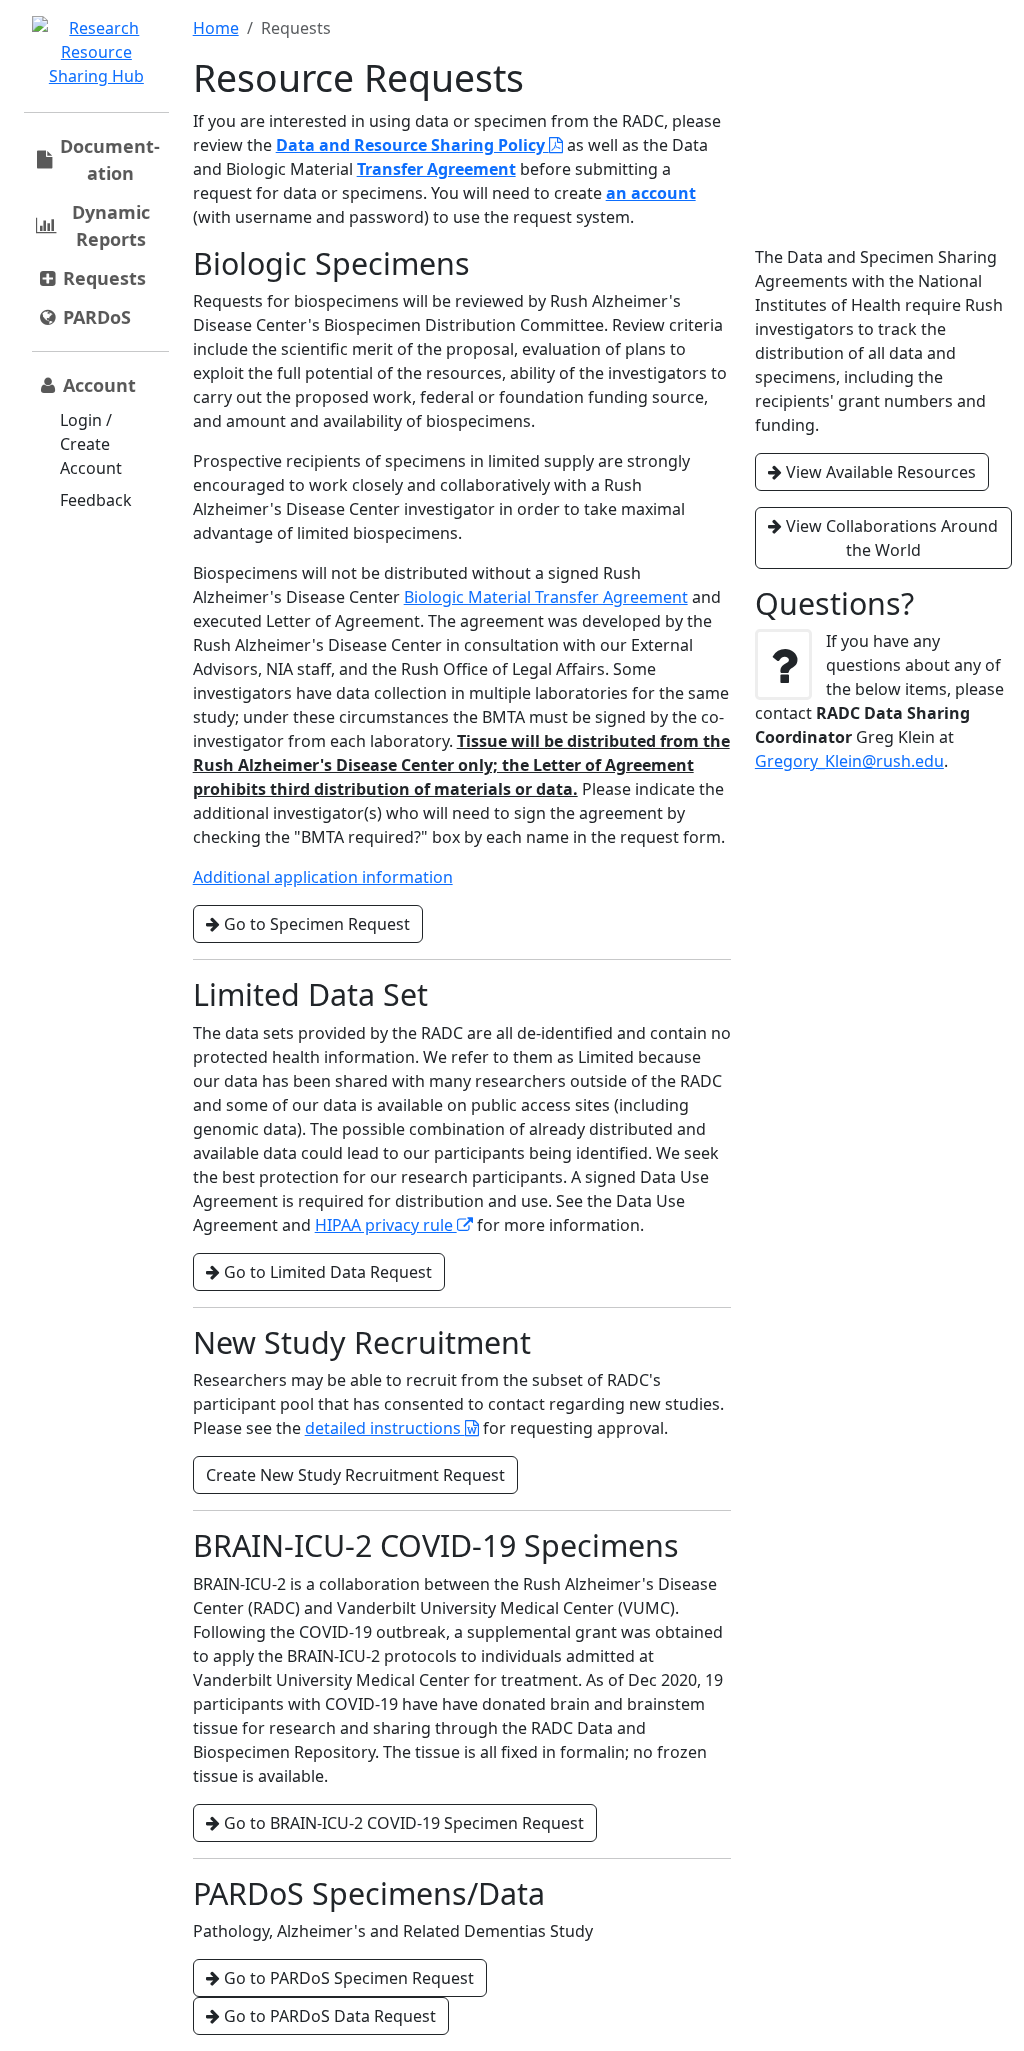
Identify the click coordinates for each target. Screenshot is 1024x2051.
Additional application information (323, 877)
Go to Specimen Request (315, 924)
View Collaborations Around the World (890, 538)
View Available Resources (879, 472)
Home (216, 28)
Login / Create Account (91, 444)
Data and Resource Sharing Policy (412, 145)
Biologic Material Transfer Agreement (546, 597)
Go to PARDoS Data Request (328, 2016)
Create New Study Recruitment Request (355, 1475)
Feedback (96, 500)
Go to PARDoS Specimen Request (347, 1978)
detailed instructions (385, 1428)
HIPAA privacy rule (386, 1225)
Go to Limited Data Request (326, 1272)
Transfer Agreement (436, 169)
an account (651, 193)
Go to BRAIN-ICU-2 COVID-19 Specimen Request (402, 1823)
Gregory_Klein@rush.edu (849, 761)
